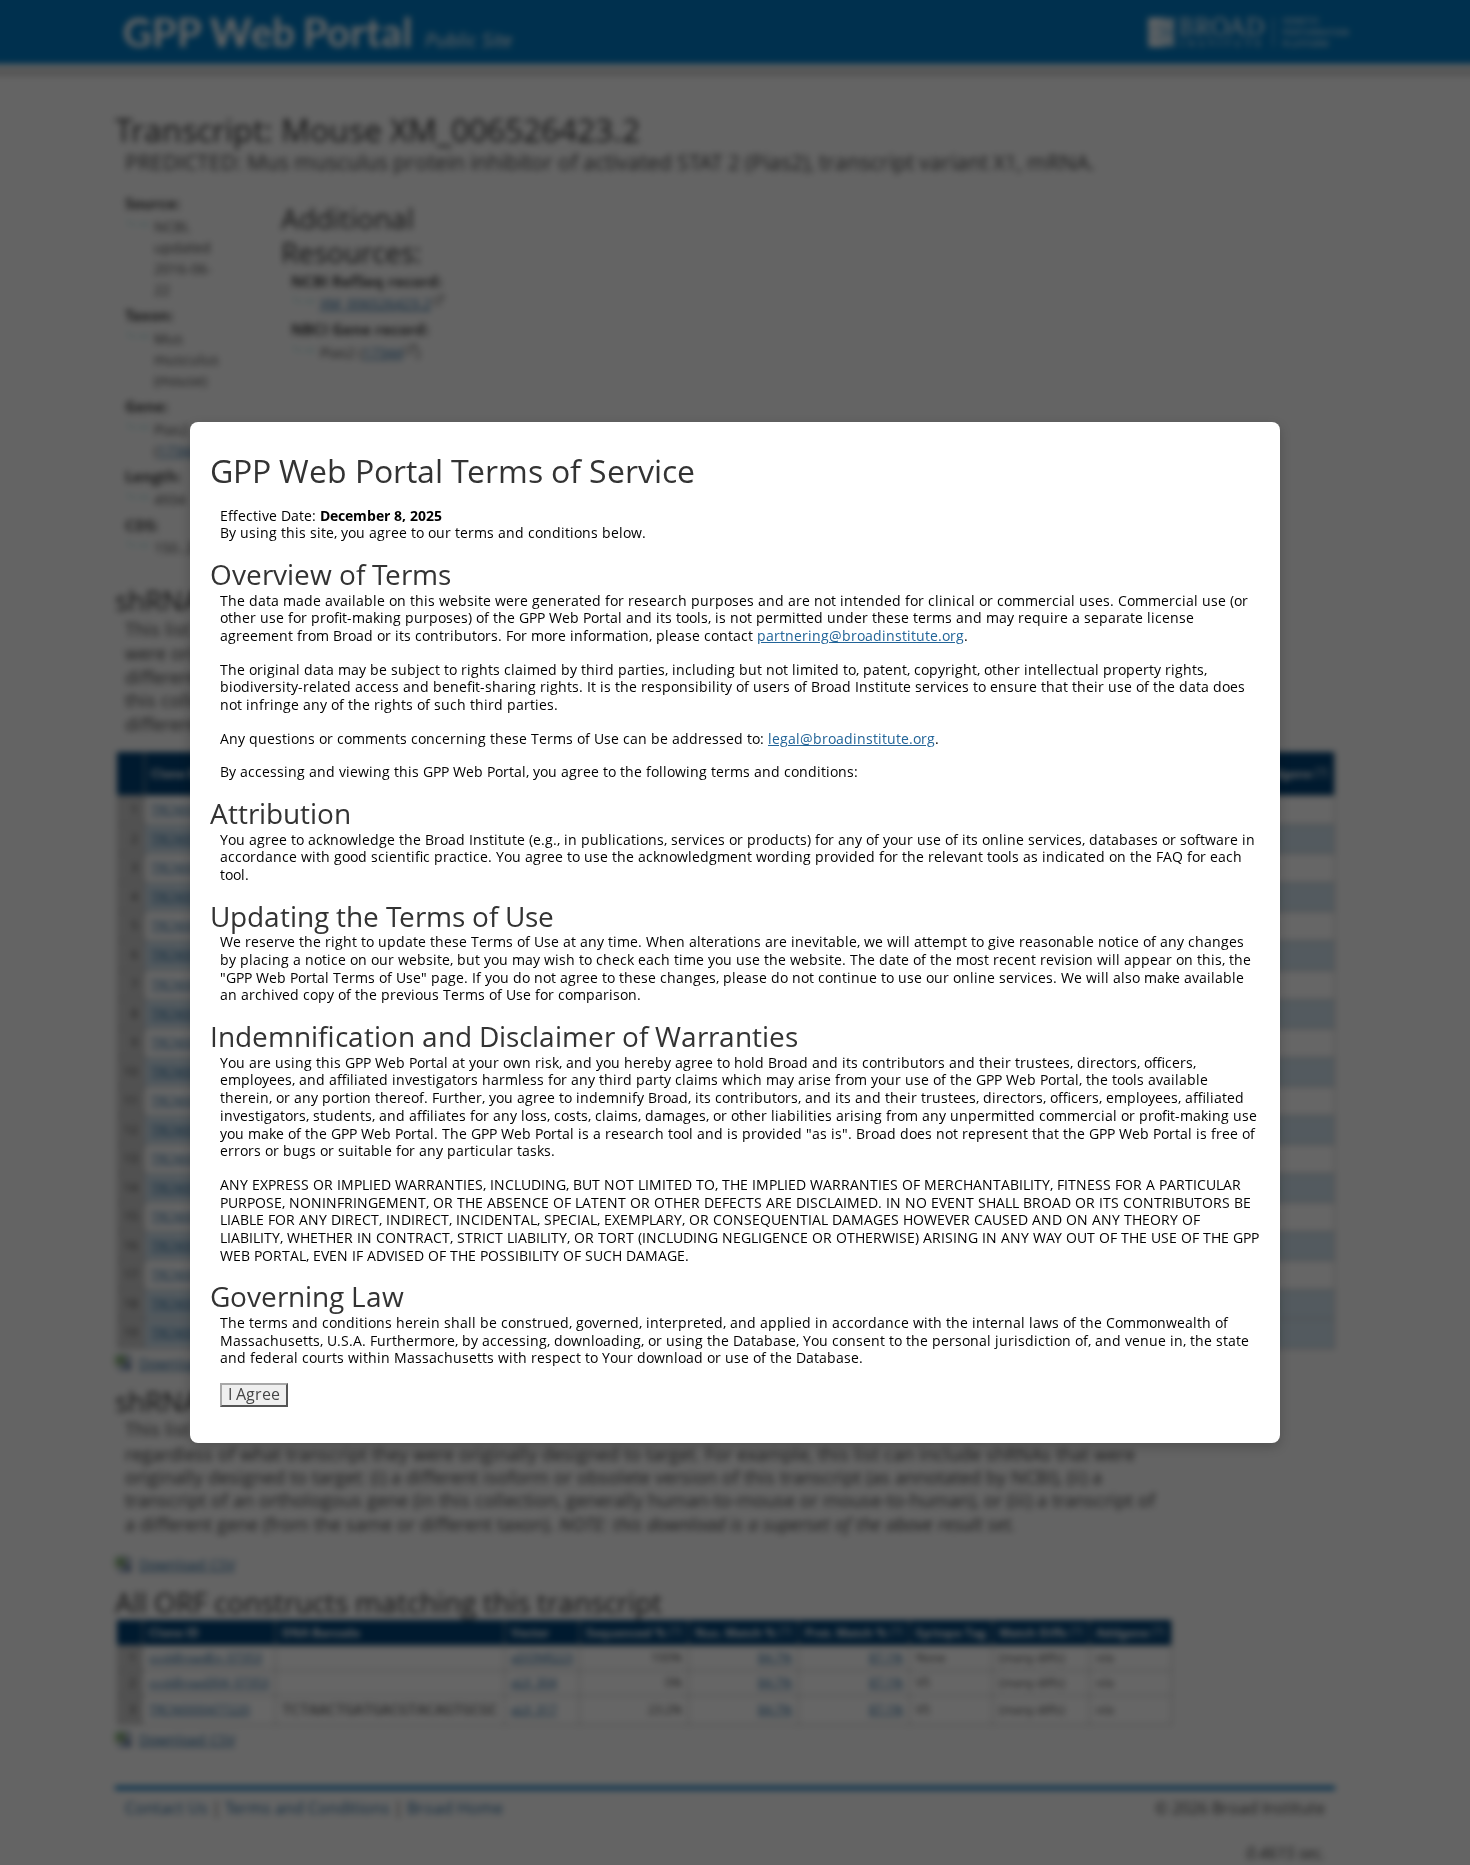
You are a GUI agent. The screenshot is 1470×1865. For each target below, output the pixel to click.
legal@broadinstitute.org (851, 738)
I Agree (254, 1394)
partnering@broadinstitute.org (860, 635)
